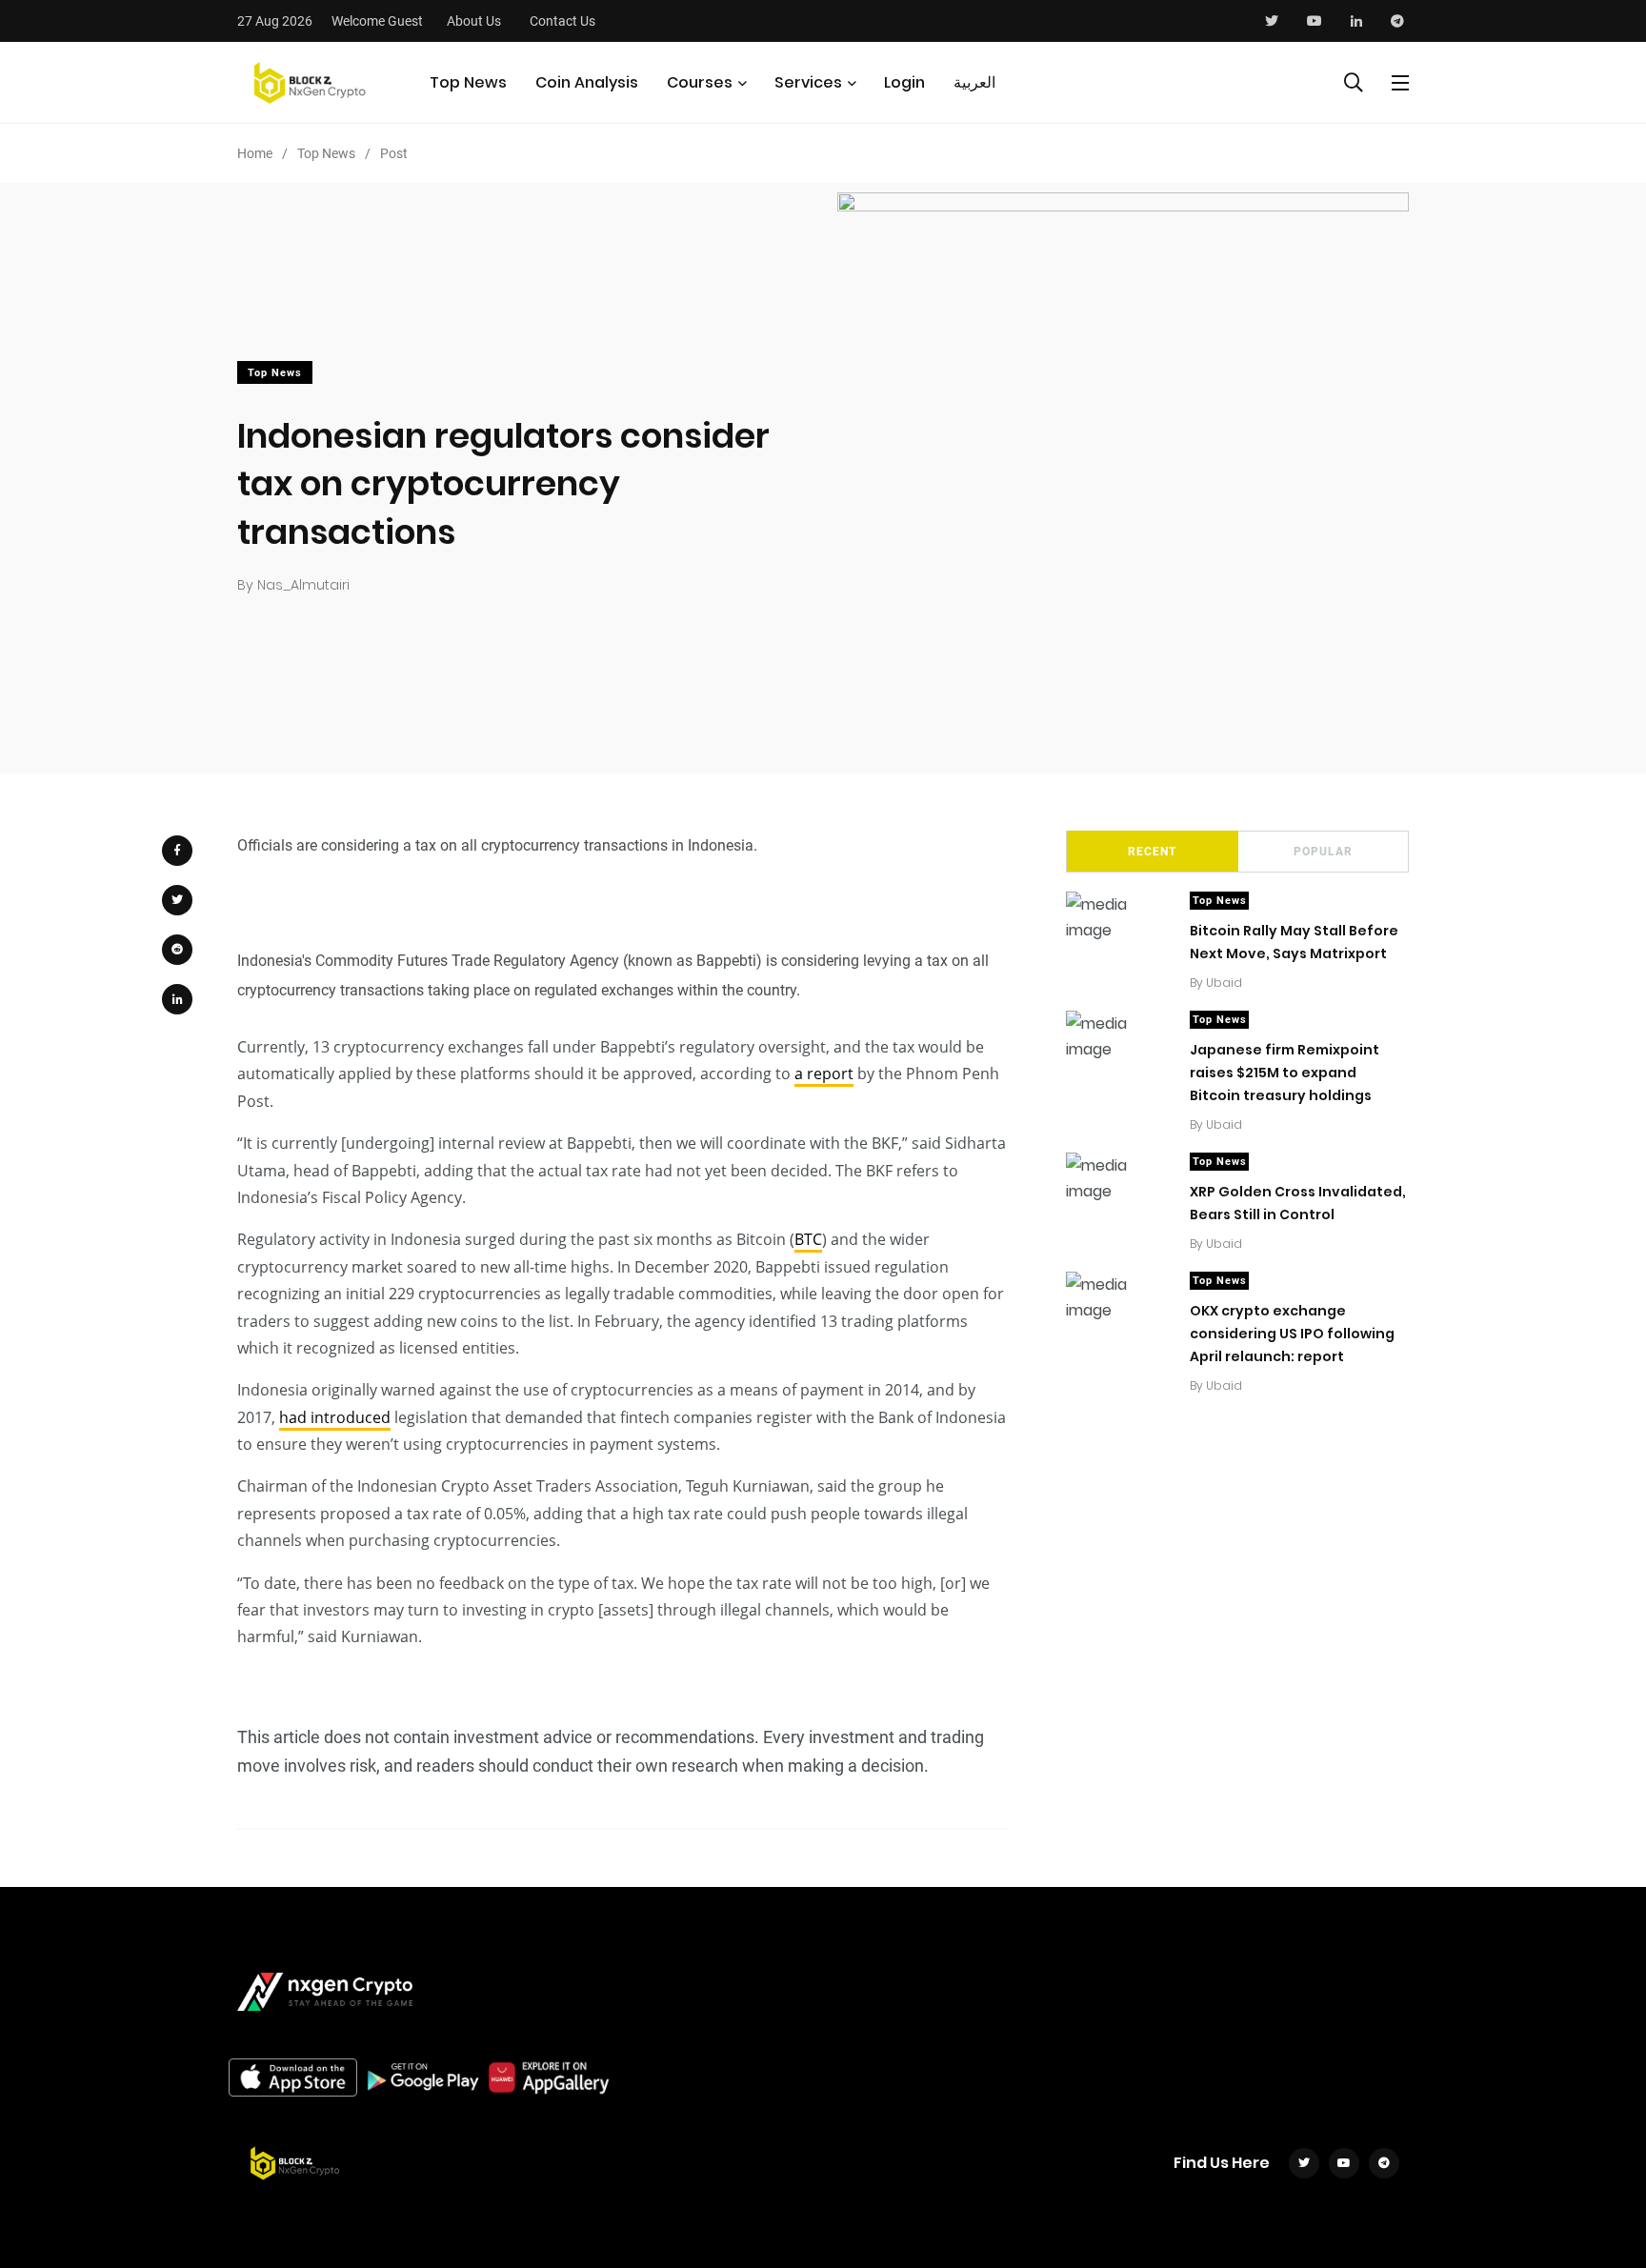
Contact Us (562, 21)
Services (808, 82)
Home (255, 153)
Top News (468, 82)
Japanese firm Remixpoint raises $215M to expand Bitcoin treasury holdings (1285, 1073)
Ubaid (1224, 983)
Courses (700, 82)
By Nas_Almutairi (293, 585)
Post (394, 153)
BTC (808, 1239)
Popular (1323, 852)
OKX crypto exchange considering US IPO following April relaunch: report (1292, 1334)
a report (824, 1074)
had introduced (335, 1417)
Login (904, 82)
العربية (974, 82)
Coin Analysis (587, 82)
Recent (1152, 852)
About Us (474, 21)
